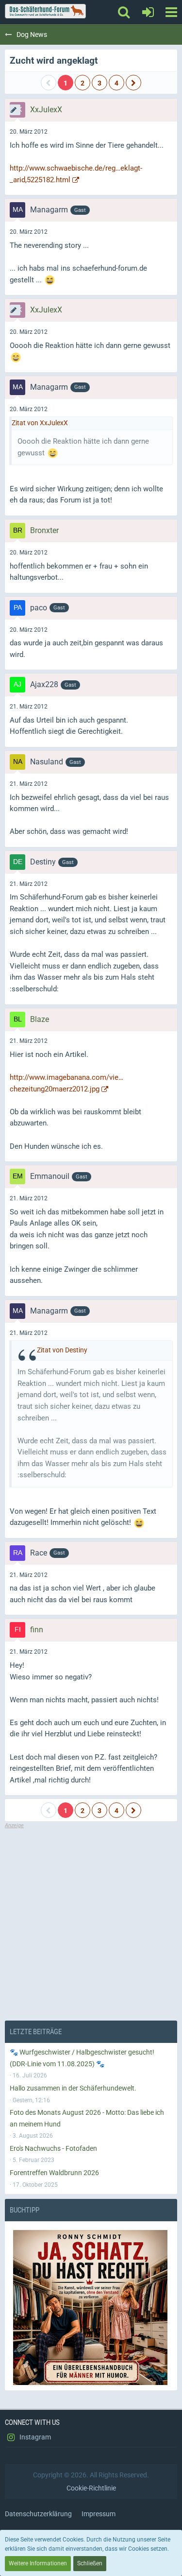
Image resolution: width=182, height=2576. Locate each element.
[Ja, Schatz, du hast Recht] (91, 2307)
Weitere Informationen (38, 2563)
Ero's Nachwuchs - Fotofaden (53, 2148)
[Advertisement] (91, 1921)
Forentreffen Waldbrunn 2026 (54, 2173)
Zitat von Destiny (62, 1350)
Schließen (90, 2563)
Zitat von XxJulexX (40, 423)
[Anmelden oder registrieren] (148, 12)
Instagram (34, 2437)
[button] (171, 12)
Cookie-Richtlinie (91, 2488)
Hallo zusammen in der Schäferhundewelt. (73, 2088)
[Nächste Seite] (133, 83)
